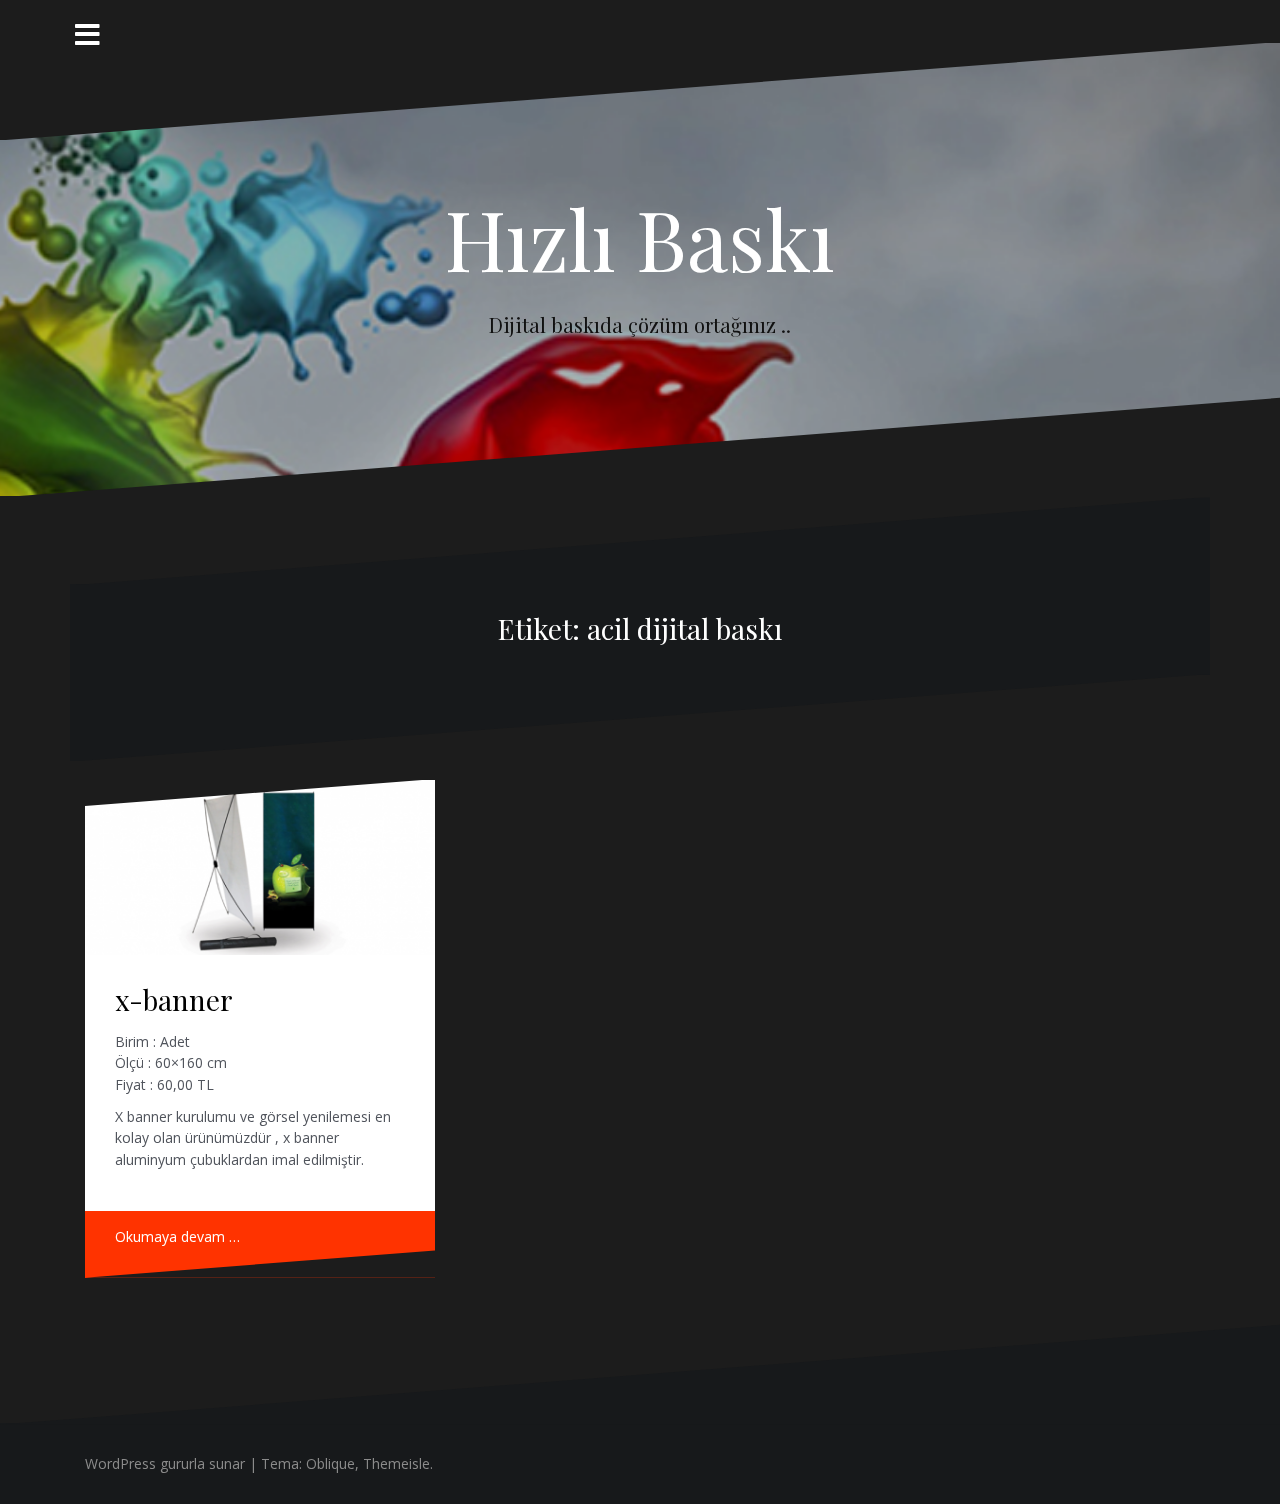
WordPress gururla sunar (165, 1463)
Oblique (330, 1463)
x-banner (174, 999)
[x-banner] (260, 867)
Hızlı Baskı (640, 238)
